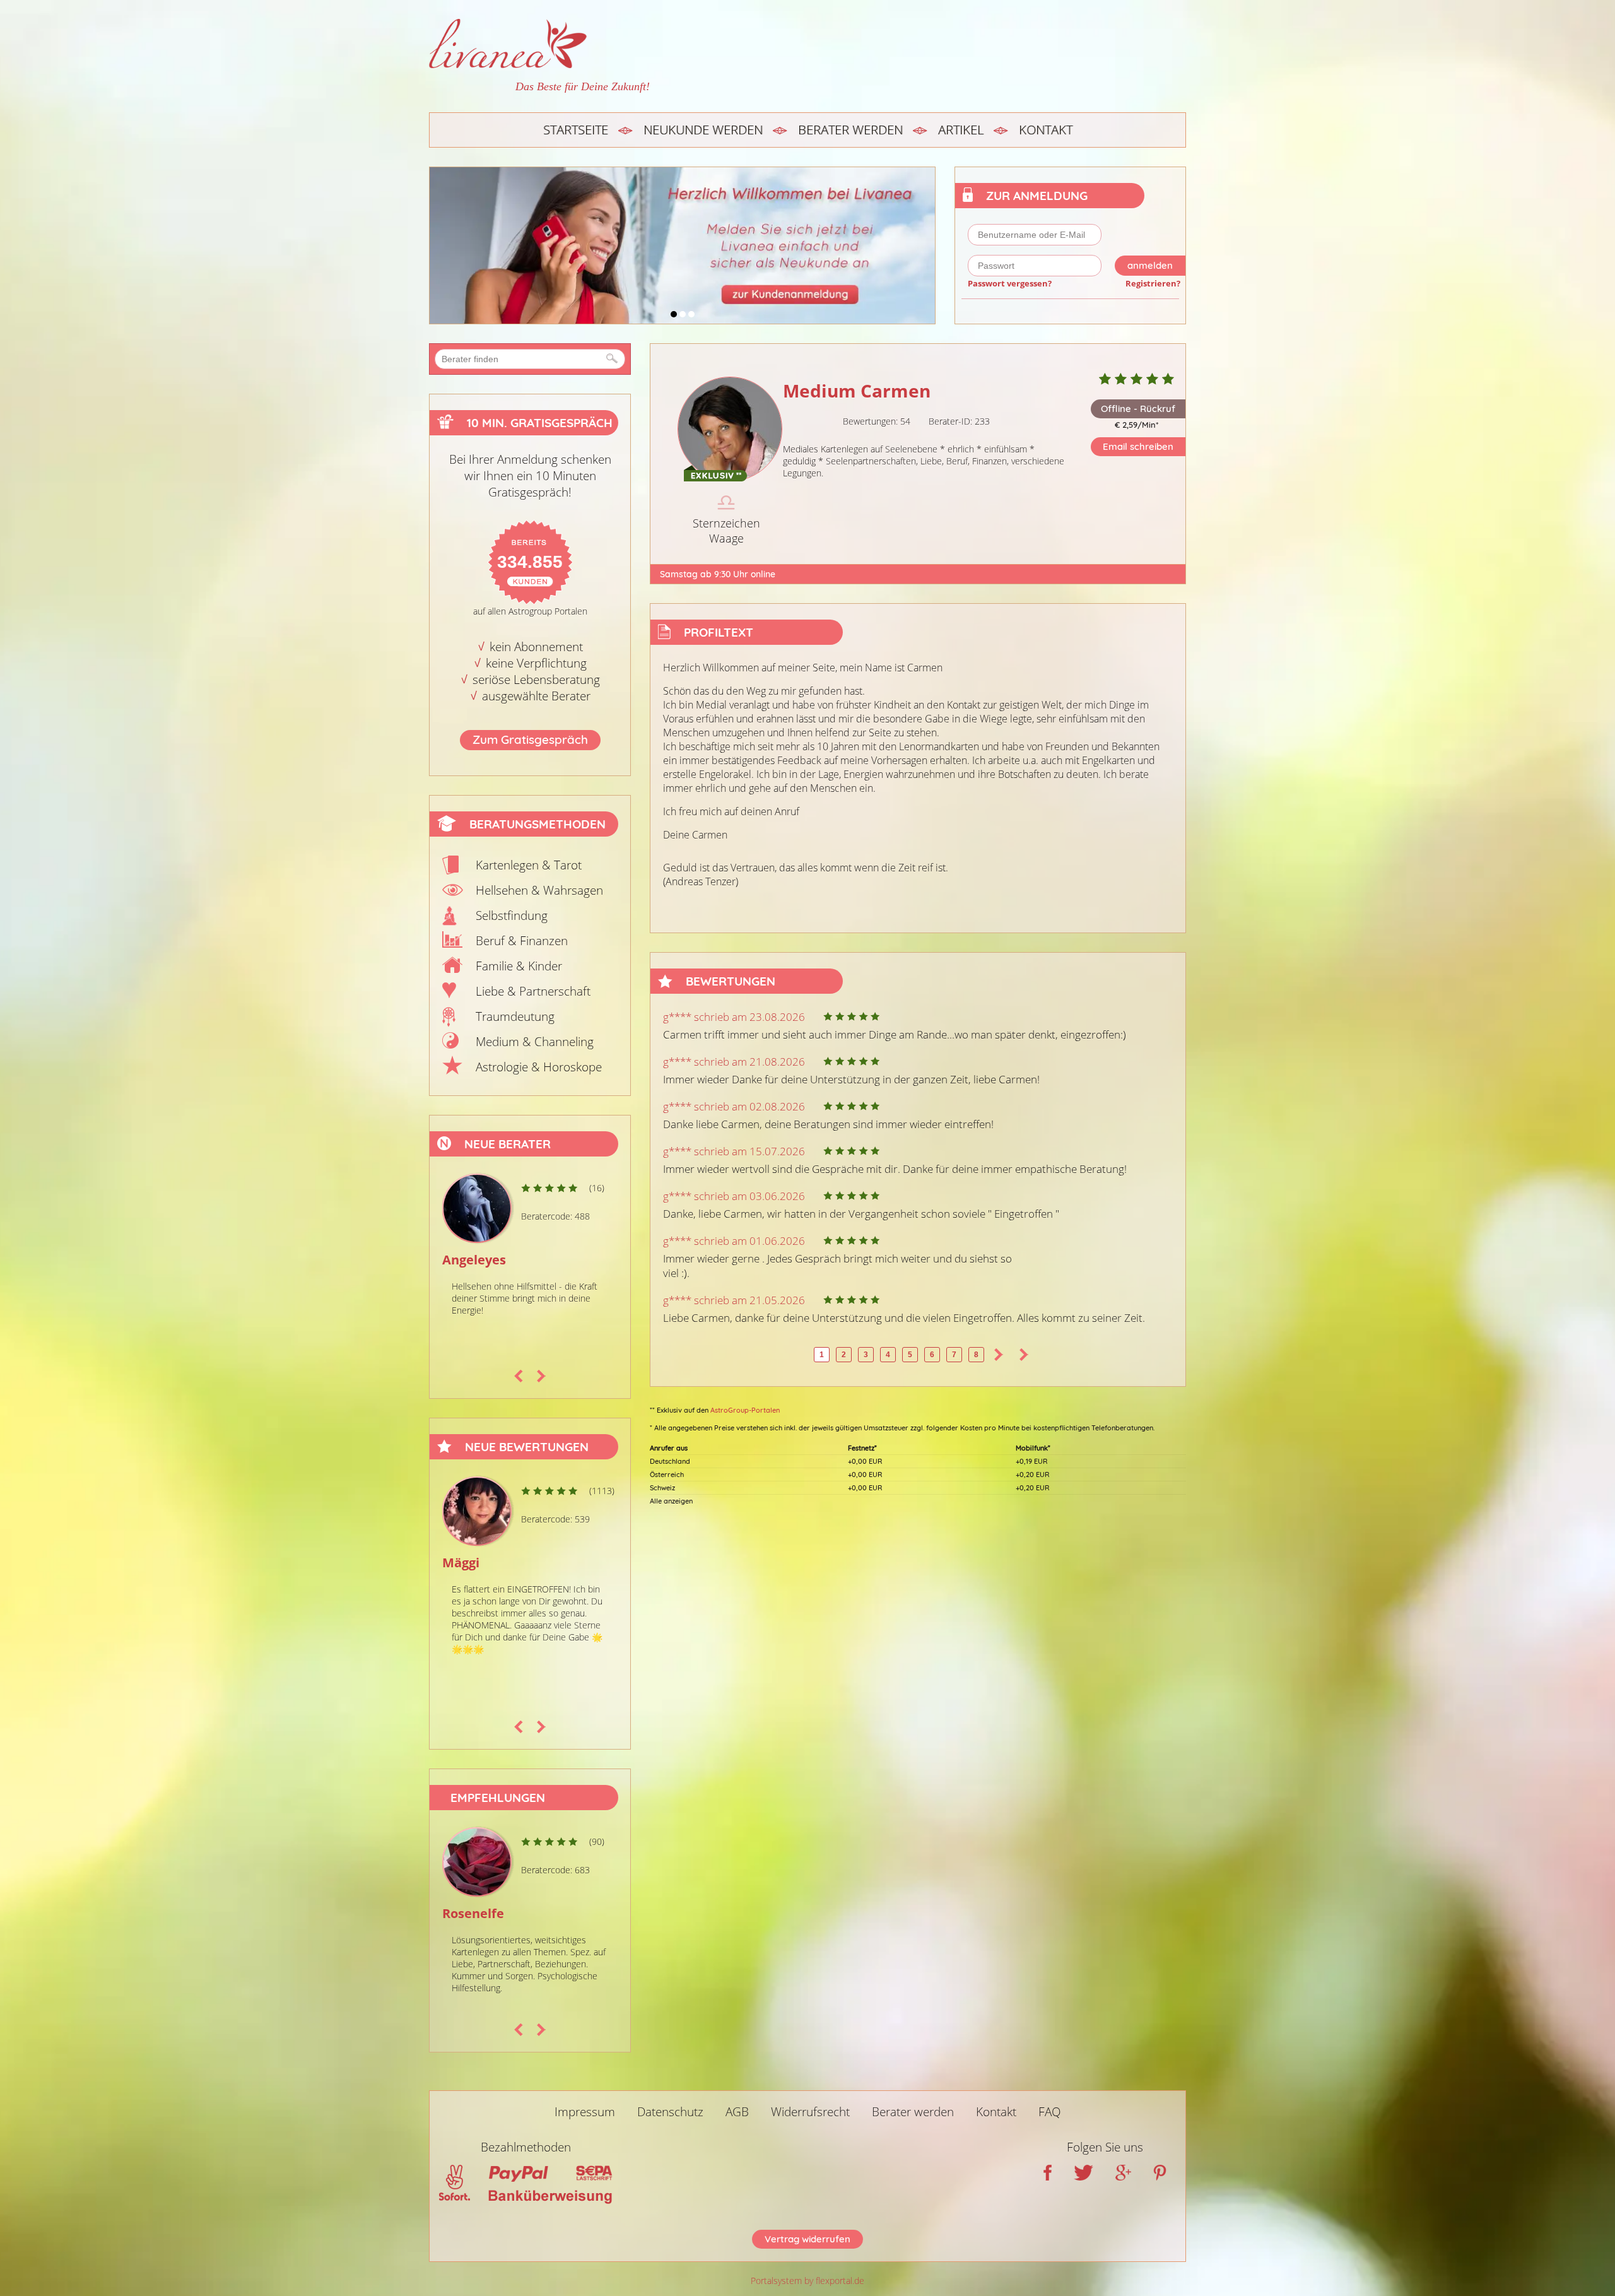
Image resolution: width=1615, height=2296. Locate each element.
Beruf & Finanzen (522, 941)
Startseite (576, 130)
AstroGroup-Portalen (745, 1410)
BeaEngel (471, 1563)
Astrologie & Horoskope (539, 1067)
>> (1024, 1355)
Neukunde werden (703, 130)
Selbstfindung (512, 915)
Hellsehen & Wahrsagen (539, 890)
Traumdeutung (515, 1016)
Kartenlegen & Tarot (529, 865)
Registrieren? (1153, 283)
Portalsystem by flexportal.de (807, 2281)
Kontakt (1046, 130)
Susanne (469, 1260)
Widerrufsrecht (810, 2112)
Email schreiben (1138, 446)
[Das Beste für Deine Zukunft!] (539, 44)
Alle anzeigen (671, 1501)
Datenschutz (670, 2112)
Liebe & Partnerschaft (533, 991)
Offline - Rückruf (1138, 409)
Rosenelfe (473, 1913)
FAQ (1050, 2112)
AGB (737, 2112)
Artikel (961, 130)
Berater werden (850, 130)
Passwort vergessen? (1010, 283)
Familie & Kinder (519, 966)
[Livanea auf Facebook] (1048, 2176)
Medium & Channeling (535, 1042)
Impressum (585, 2112)
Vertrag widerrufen (807, 2239)
